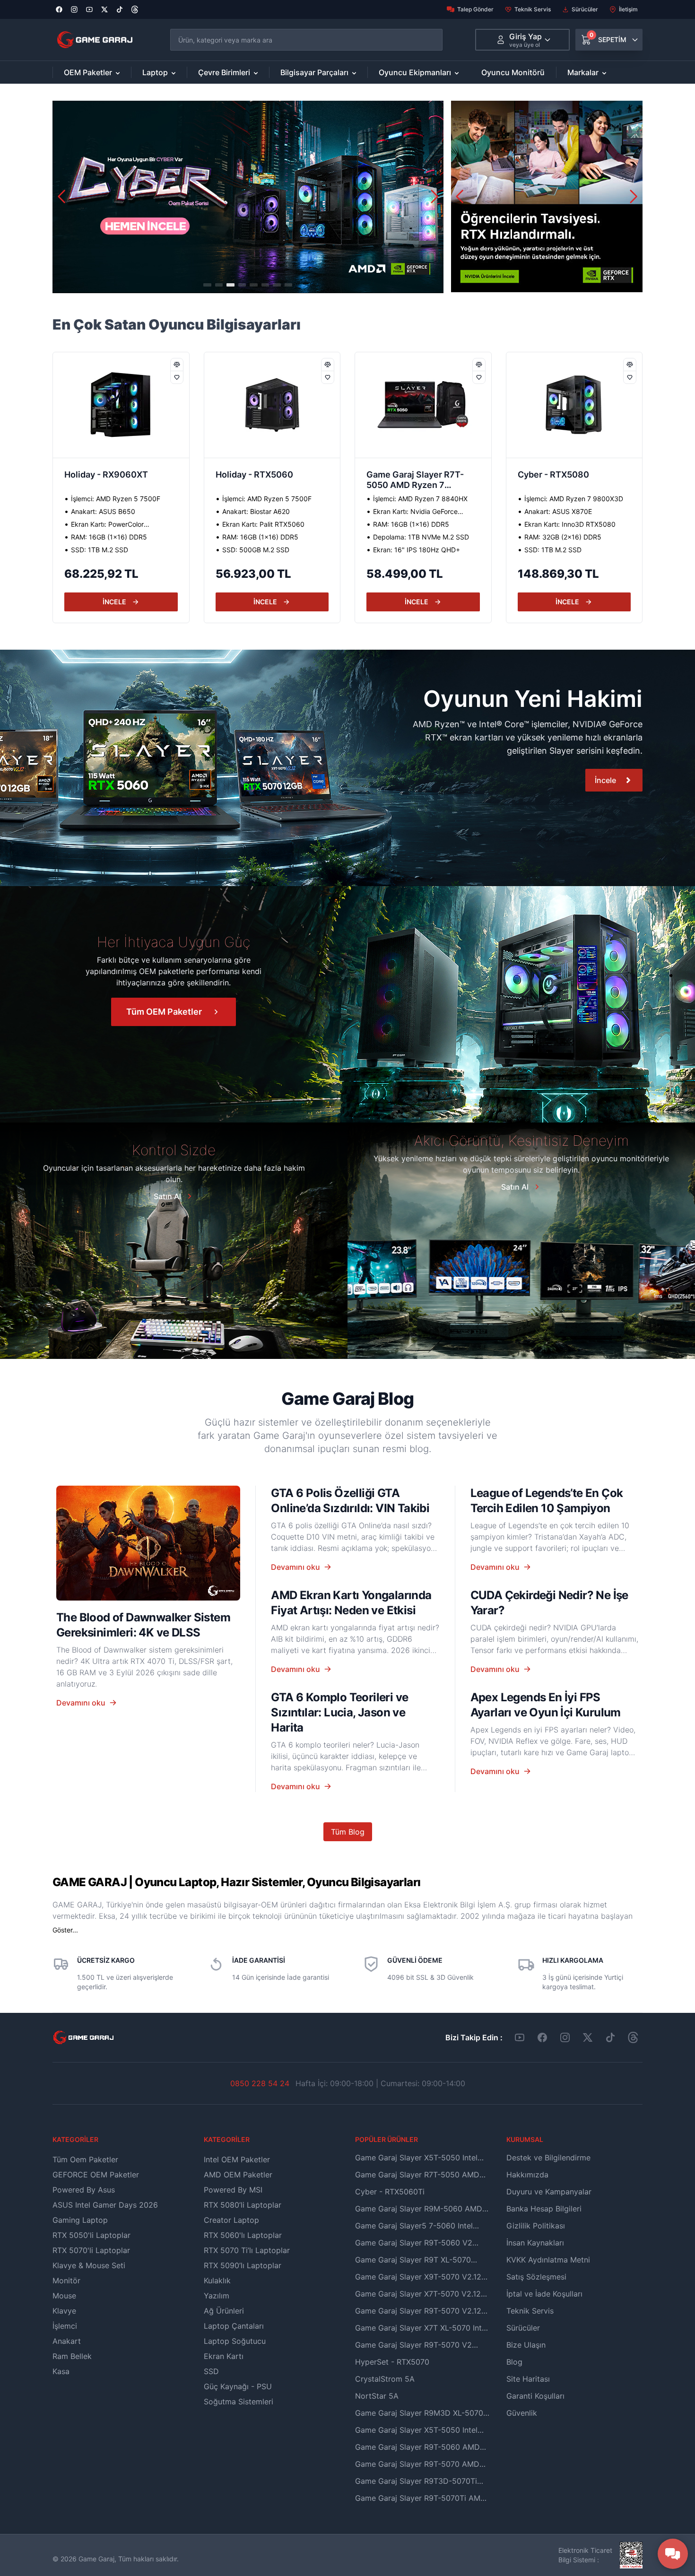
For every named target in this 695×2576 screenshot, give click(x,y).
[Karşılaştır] (177, 365)
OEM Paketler (88, 72)
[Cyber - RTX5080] (423, 405)
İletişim (628, 9)
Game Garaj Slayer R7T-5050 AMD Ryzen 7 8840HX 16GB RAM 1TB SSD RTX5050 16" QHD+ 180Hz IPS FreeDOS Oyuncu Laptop (265, 481)
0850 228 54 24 (260, 2083)
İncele (605, 780)
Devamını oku (81, 1703)
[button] (434, 197)
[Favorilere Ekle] (177, 377)
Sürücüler (585, 9)
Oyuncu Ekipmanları (415, 72)
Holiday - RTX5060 (103, 474)
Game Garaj (96, 2559)
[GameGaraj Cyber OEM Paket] (248, 197)
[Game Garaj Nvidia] (547, 196)
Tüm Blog (348, 1832)
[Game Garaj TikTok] (610, 2037)
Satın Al (167, 1196)
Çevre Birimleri (224, 72)
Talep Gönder (475, 9)
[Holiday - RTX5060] (121, 405)
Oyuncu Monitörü (513, 72)
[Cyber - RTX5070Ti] (574, 405)
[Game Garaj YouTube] (520, 2037)
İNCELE (114, 602)
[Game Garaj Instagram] (565, 2037)
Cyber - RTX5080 (402, 474)
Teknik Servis (533, 9)
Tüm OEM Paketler (164, 1012)
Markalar (583, 72)
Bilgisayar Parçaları (314, 72)
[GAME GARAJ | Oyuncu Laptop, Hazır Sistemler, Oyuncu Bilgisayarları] (95, 40)
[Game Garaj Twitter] (588, 2037)
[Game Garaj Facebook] (542, 2037)
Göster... (65, 1930)
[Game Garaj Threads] (633, 2037)
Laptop (155, 72)
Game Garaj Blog (347, 1399)
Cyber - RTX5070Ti (557, 474)
